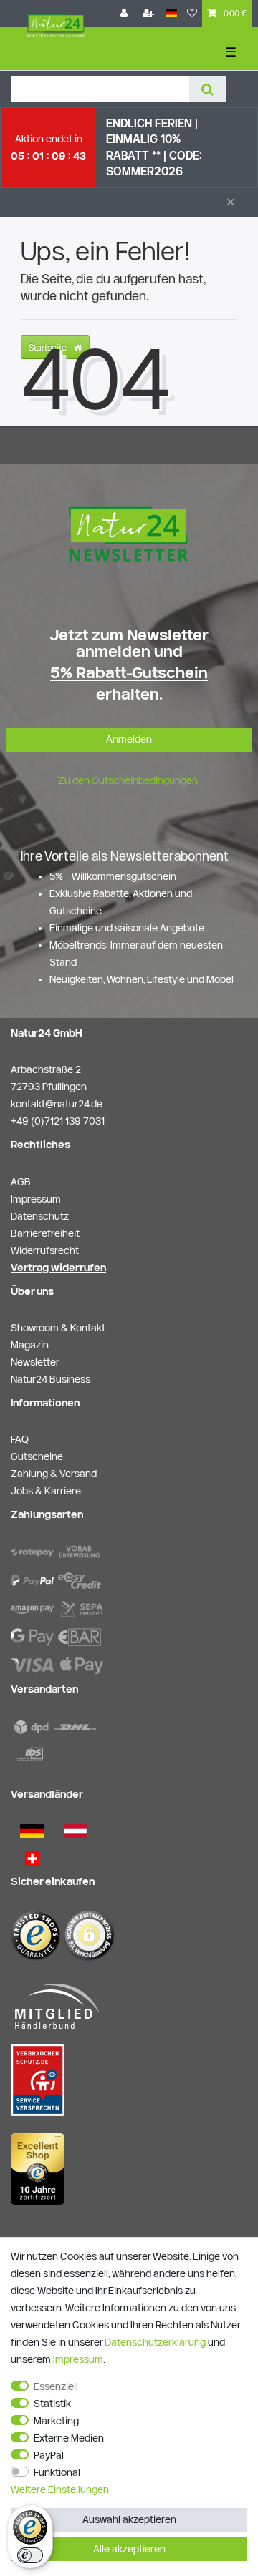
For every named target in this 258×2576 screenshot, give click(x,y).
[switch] (30, 2555)
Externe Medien (69, 2438)
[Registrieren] (150, 14)
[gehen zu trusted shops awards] (38, 2168)
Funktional (57, 2472)
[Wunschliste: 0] (192, 14)
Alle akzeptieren (129, 2549)
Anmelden (129, 739)
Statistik (52, 2404)
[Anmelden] (125, 14)
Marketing (56, 2421)
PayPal (49, 2455)
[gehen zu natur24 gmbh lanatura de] (38, 2080)
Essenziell (56, 2386)
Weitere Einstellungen (60, 2489)
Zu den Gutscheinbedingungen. (129, 780)
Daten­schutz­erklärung (155, 2342)
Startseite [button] (49, 347)
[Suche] (207, 89)
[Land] (172, 14)
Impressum (78, 2359)
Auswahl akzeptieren (129, 2519)
